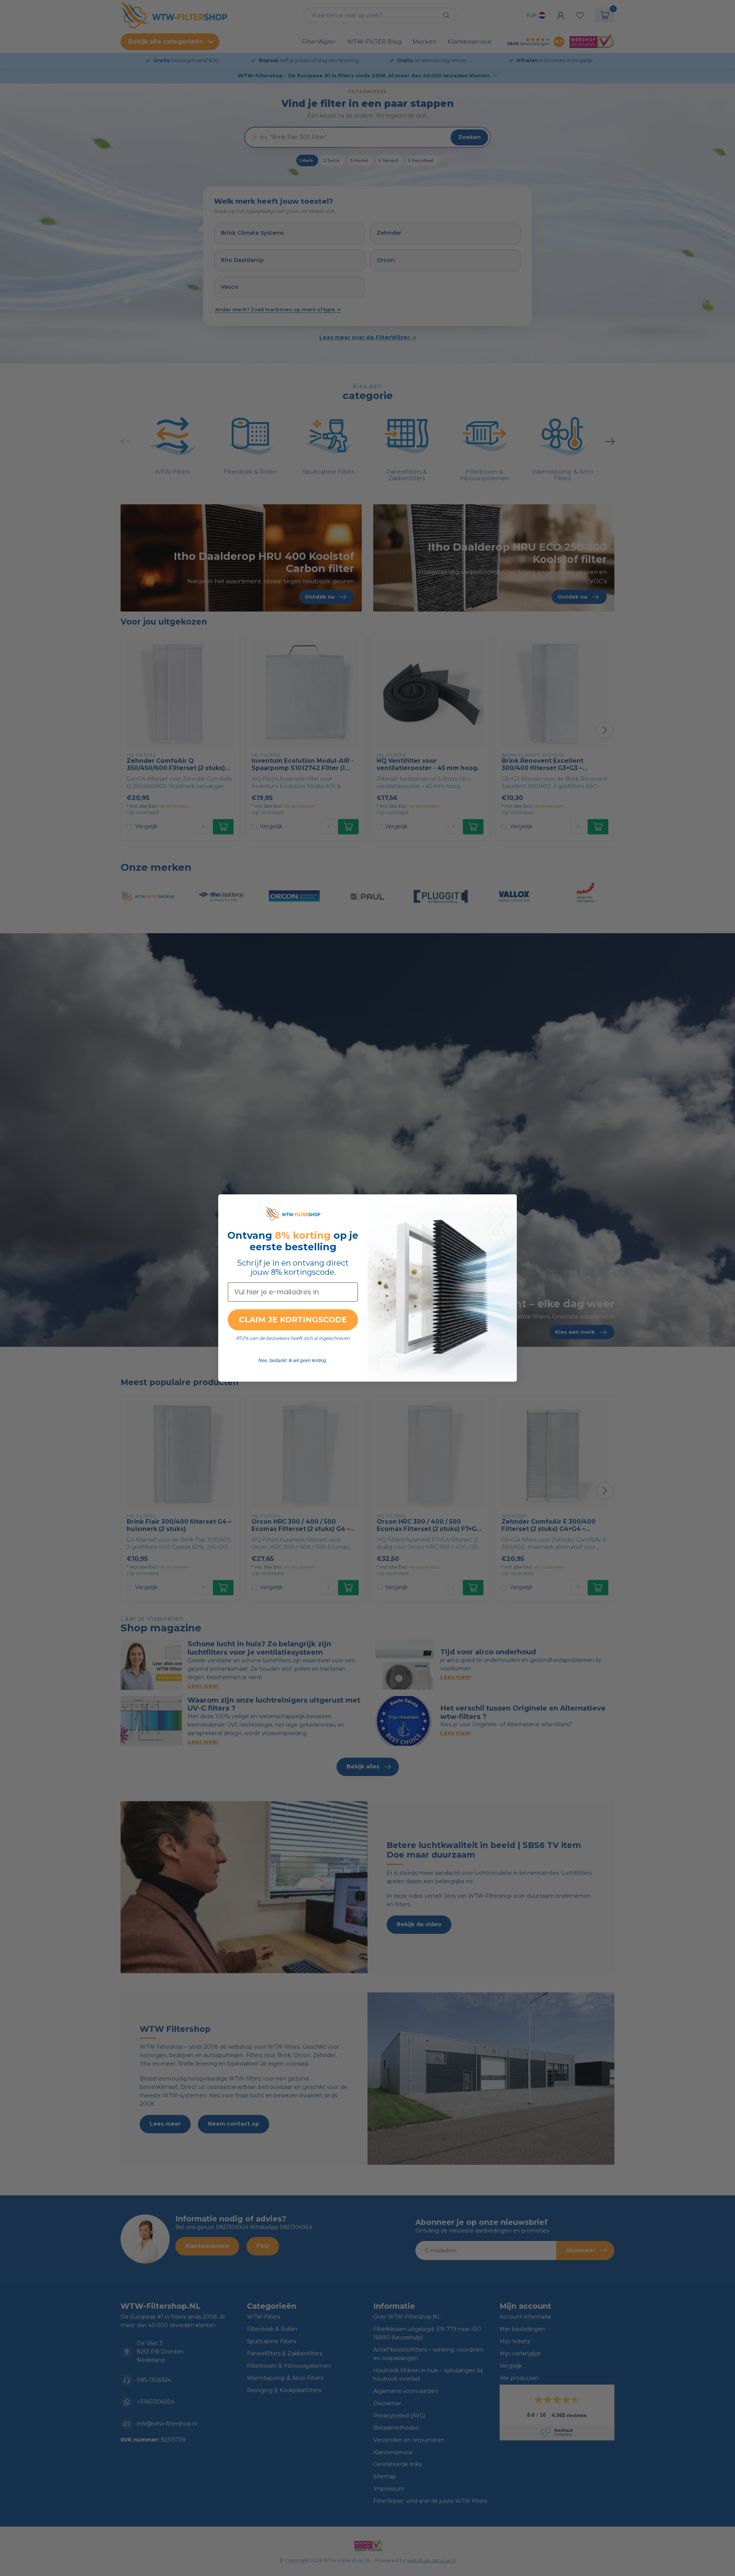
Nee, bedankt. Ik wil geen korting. (293, 1361)
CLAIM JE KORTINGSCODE (293, 1320)
